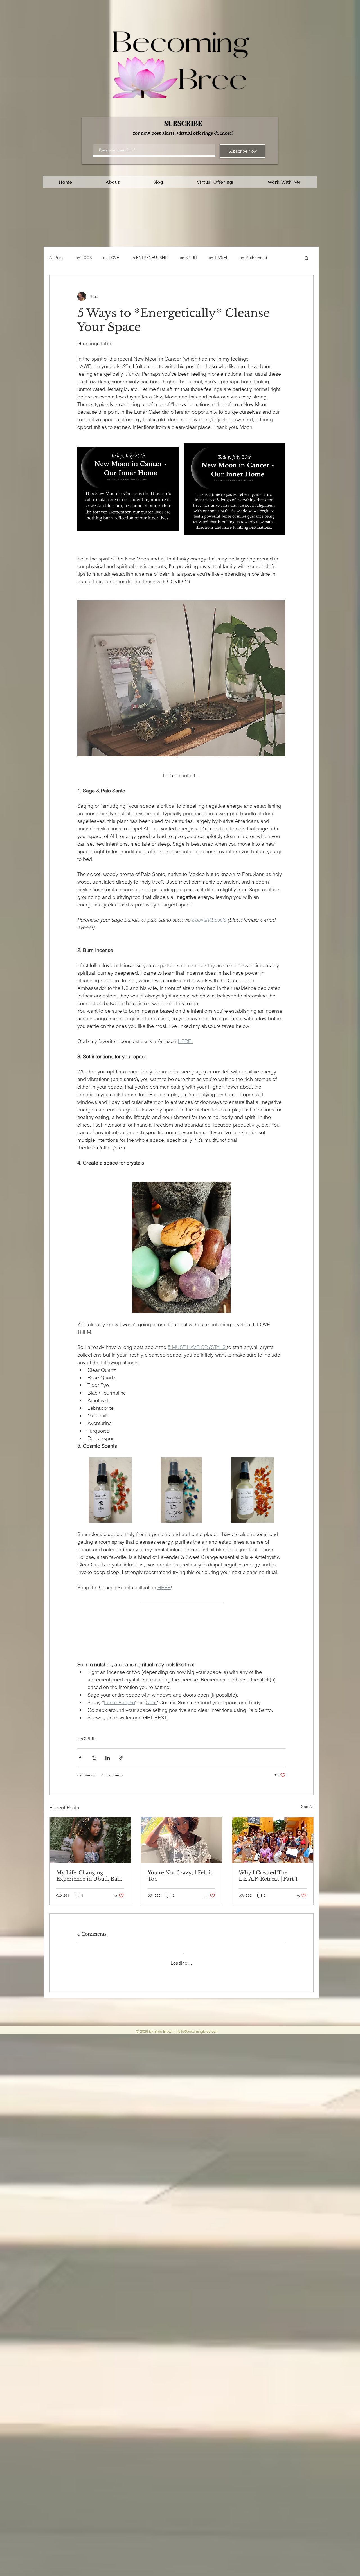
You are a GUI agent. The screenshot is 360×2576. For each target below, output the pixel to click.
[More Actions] (282, 2005)
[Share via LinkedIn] (108, 1771)
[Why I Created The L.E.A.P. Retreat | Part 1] (273, 1853)
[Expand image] (128, 489)
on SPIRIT (189, 258)
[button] (306, 258)
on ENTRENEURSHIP (149, 258)
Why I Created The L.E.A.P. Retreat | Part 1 (268, 1889)
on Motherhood (253, 258)
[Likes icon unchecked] (94, 2081)
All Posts (57, 258)
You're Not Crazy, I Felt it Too (180, 1889)
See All (307, 1820)
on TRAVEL (219, 258)
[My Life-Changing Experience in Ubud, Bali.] (90, 1853)
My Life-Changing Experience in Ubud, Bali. (89, 1889)
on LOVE (111, 258)
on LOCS (84, 258)
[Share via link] (121, 1771)
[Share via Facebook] (80, 1771)
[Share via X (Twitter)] (94, 1771)
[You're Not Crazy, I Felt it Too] (182, 1853)
